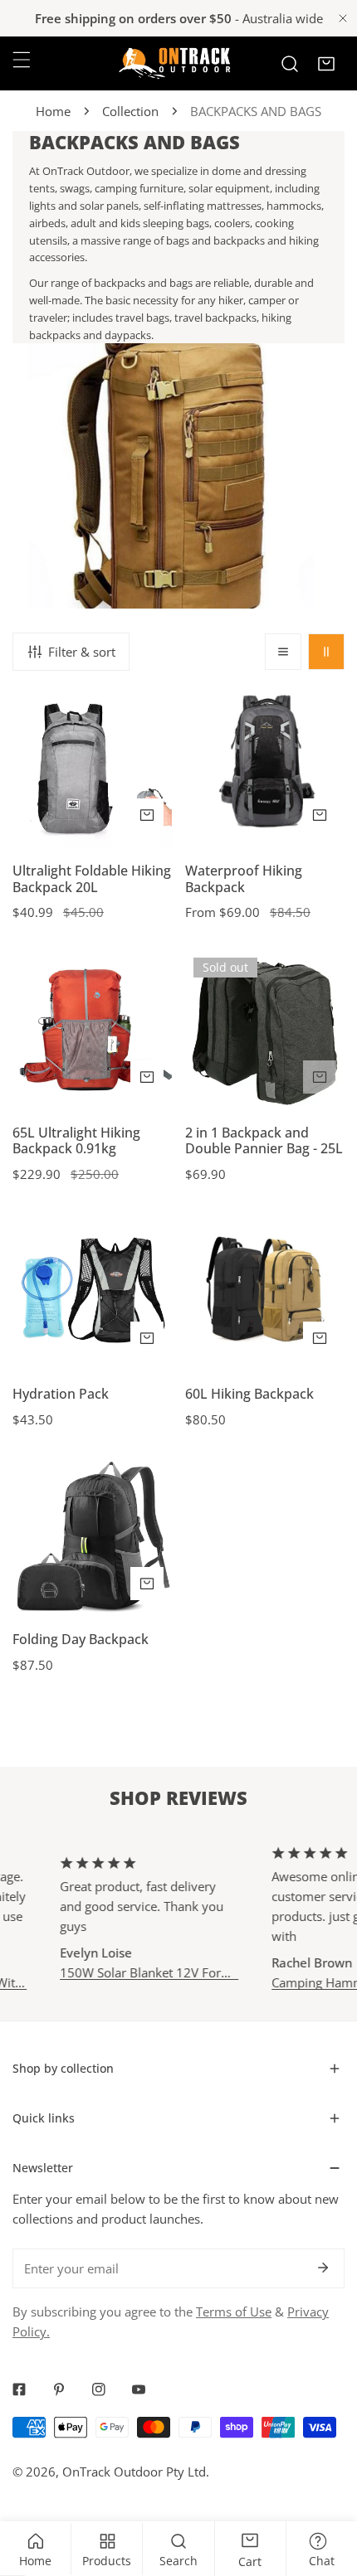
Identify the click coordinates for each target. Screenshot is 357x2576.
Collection (130, 111)
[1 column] (283, 652)
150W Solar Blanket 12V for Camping (129, 1973)
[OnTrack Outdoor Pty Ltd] (174, 63)
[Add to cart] (320, 1077)
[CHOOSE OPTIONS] (147, 815)
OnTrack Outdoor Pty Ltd (134, 2472)
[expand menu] (22, 60)
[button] (326, 64)
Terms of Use (234, 2312)
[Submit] (323, 2268)
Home (53, 111)
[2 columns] (326, 652)
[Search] (290, 64)
